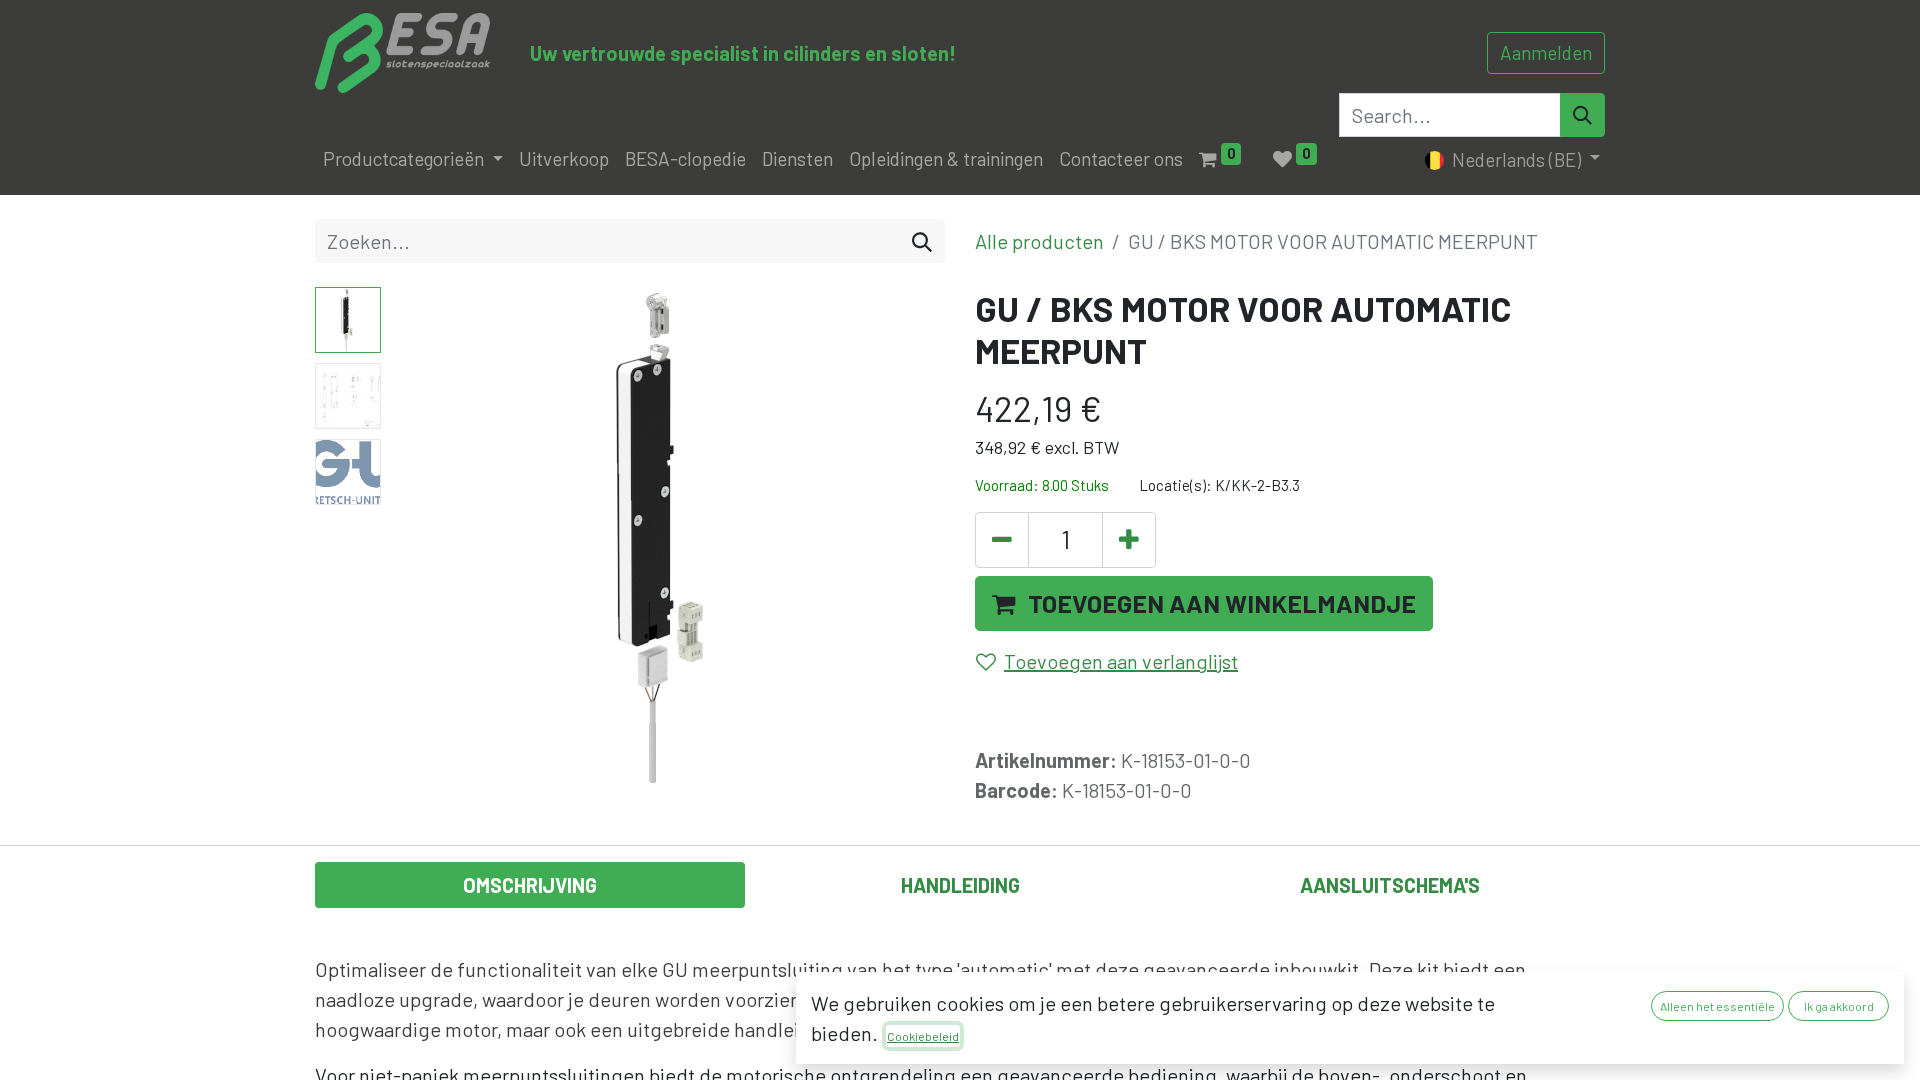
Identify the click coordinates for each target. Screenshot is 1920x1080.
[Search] (1582, 115)
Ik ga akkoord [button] (1839, 1006)
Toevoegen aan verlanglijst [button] (1121, 661)
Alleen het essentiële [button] (1717, 1006)
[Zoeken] (922, 241)
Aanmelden (1546, 52)
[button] (430, 537)
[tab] (530, 885)
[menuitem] (564, 159)
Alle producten (1039, 241)
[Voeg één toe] (1129, 540)
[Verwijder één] (1002, 540)
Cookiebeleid (923, 1036)
